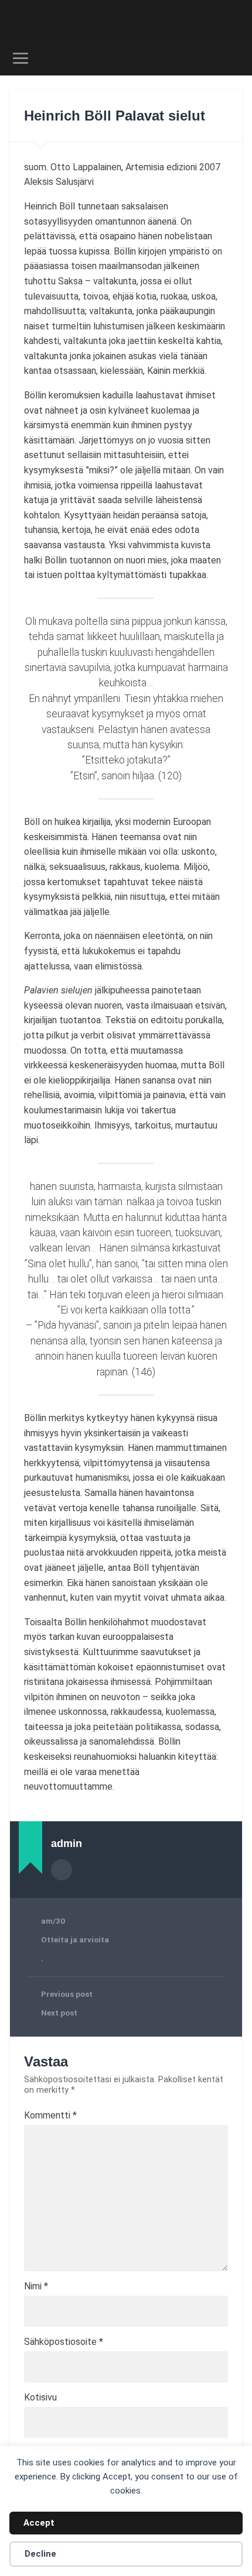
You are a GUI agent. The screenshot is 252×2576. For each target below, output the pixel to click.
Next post (59, 2013)
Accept (39, 2523)
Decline (40, 2554)
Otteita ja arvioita (75, 1939)
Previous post (67, 1994)
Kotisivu (40, 2398)
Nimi (36, 2286)
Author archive (62, 1870)
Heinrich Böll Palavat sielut (115, 116)
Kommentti (50, 2116)
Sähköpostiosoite (64, 2342)
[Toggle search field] (233, 58)
